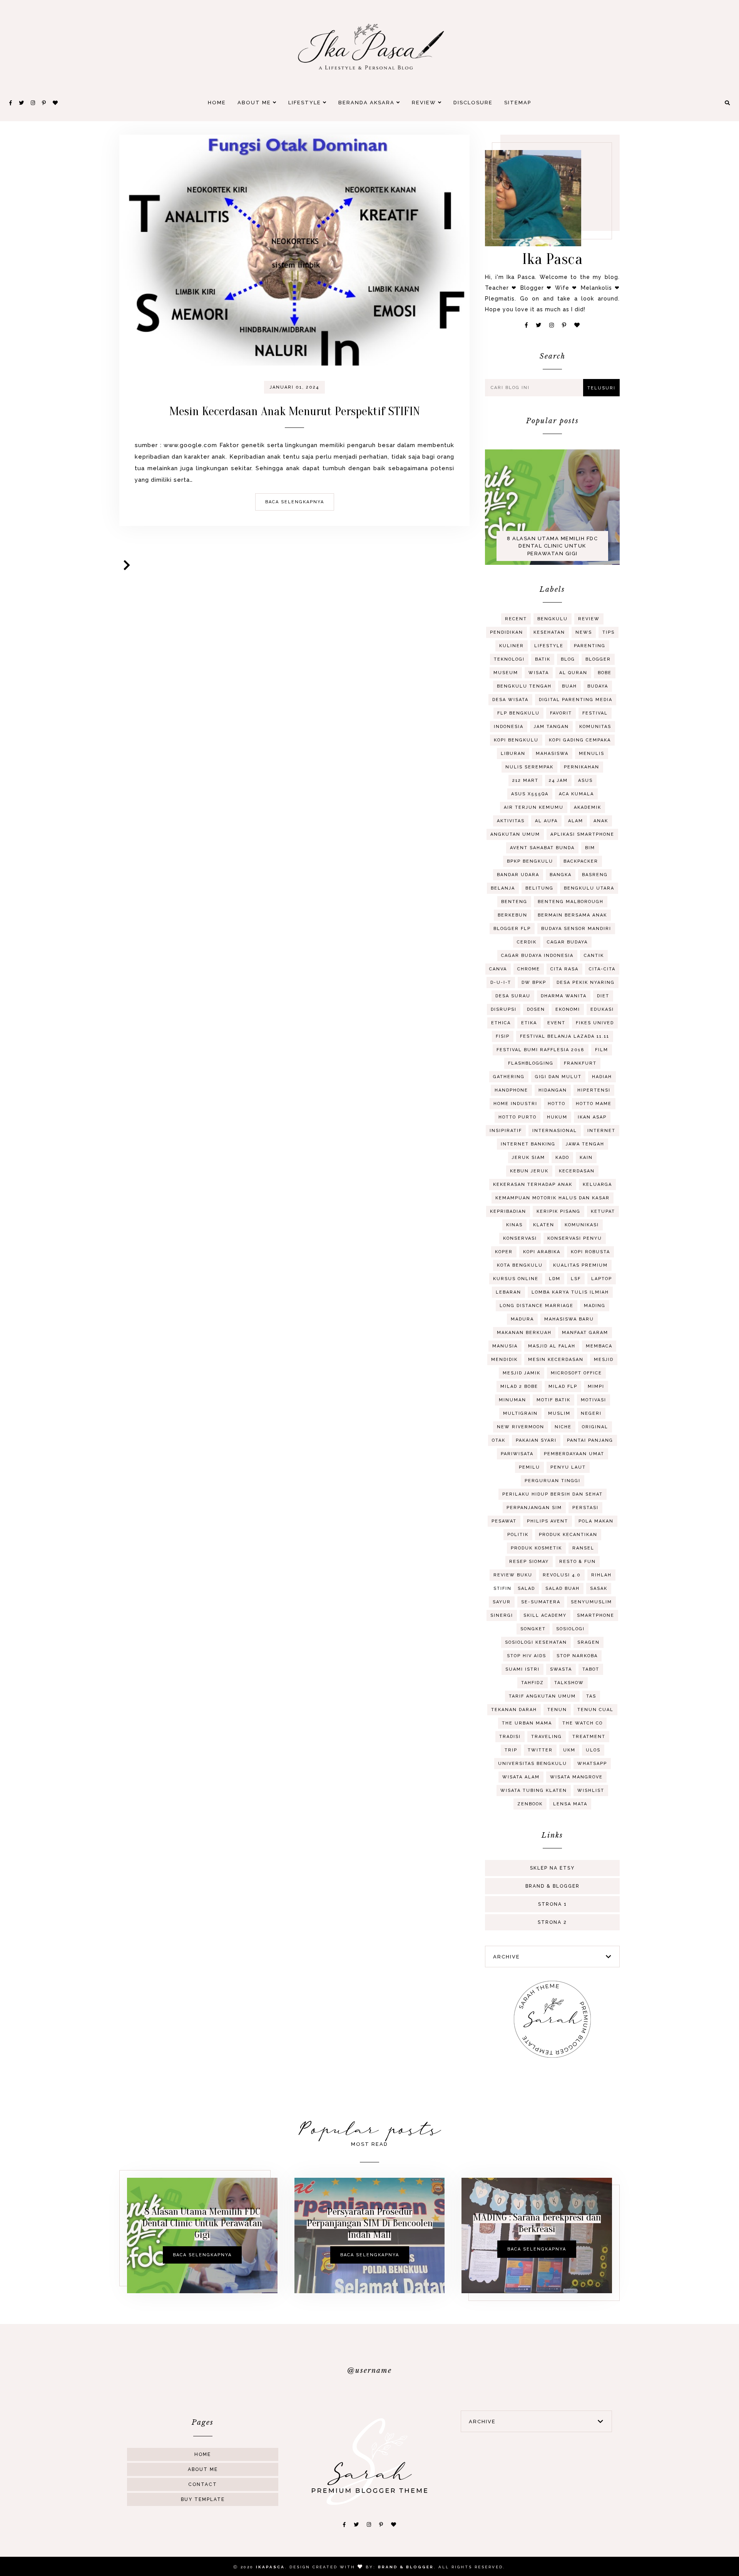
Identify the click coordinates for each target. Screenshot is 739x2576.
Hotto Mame (594, 1104)
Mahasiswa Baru (569, 1319)
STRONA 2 (552, 1922)
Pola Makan (596, 1521)
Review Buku (513, 1575)
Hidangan (553, 1090)
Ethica (501, 1023)
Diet (603, 996)
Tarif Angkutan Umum (542, 1696)
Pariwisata (517, 1454)
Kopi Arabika (542, 1252)
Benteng (514, 902)
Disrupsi (504, 1009)
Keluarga (597, 1184)
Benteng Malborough (571, 902)
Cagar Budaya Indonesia (537, 956)
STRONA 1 (553, 1904)
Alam (576, 821)
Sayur (502, 1602)
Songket (533, 1629)
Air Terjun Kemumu (534, 807)
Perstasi (585, 1508)
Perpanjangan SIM (534, 1508)
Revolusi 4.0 (562, 1575)
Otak (499, 1440)
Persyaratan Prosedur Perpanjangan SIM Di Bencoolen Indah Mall (370, 2223)
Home (217, 103)
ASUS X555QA (530, 794)
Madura (522, 1319)
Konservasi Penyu (575, 1238)
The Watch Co (583, 1723)
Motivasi (594, 1400)
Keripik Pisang (558, 1211)
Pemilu (529, 1467)
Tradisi (510, 1737)
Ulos (593, 1750)
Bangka (561, 875)
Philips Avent (548, 1521)
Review (425, 103)
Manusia (505, 1346)
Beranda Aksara (367, 103)
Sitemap (518, 103)
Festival (595, 713)
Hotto (557, 1104)
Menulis (592, 754)
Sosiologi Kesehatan (536, 1642)
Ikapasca (270, 2567)
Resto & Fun (578, 1562)
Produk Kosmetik (536, 1548)
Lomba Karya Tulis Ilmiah (570, 1292)
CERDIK (527, 942)
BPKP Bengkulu (530, 861)
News (584, 632)
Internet (601, 1131)
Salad (526, 1589)
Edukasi (602, 1009)
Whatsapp (592, 1764)
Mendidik (504, 1360)
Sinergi (502, 1615)
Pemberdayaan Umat (574, 1454)
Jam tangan (551, 727)
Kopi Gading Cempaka (580, 740)
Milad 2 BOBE (519, 1386)
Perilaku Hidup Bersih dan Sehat (553, 1494)
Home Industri (515, 1104)
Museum (506, 673)
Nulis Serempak (529, 767)
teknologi (509, 659)
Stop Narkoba (577, 1656)
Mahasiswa (552, 754)
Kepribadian (508, 1211)
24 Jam (558, 780)
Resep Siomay (529, 1562)
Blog (568, 659)
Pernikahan (582, 767)
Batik (543, 659)
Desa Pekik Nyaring (586, 982)
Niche (563, 1427)
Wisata (539, 673)
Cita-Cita (602, 969)
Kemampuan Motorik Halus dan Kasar (553, 1198)
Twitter (540, 1750)
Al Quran (573, 673)
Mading (595, 1306)
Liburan (513, 754)
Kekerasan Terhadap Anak (533, 1184)
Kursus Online (516, 1279)
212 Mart (525, 780)
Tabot (591, 1669)
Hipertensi (594, 1090)
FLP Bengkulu (518, 713)
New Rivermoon (521, 1427)
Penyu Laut (568, 1467)
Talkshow (569, 1683)
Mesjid (604, 1360)
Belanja (503, 888)
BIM (590, 848)
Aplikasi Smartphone (582, 834)
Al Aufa (546, 821)
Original (595, 1427)
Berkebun (512, 915)
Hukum (557, 1117)
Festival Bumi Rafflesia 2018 (541, 1050)
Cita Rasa (564, 969)
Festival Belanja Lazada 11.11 (565, 1036)
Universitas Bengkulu (533, 1764)
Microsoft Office (576, 1373)
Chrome (529, 969)
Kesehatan (549, 632)
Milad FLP (563, 1386)
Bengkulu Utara (589, 888)
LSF (576, 1279)
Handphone (511, 1090)
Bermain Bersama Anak (572, 915)
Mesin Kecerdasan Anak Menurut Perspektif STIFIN (295, 411)
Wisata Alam (521, 1777)
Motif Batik (553, 1400)
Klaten (544, 1225)
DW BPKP (534, 982)
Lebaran (508, 1292)
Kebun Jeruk (529, 1171)
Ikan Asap (592, 1117)
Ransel (583, 1548)
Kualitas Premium (580, 1265)
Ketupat (603, 1211)
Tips (609, 632)
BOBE (605, 673)
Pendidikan (507, 632)
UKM (569, 1750)
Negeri (591, 1413)
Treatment (589, 1737)
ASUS (585, 780)
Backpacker (581, 861)
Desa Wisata (510, 700)
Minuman (512, 1400)
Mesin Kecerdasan (556, 1360)
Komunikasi (582, 1225)
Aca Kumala (576, 794)
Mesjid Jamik (522, 1373)
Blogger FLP (512, 929)
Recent (516, 619)
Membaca (599, 1346)
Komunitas (595, 727)
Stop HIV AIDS (527, 1656)
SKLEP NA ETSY (552, 1868)
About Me (255, 103)
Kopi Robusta (590, 1252)
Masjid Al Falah (552, 1346)
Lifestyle (306, 103)
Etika (529, 1023)
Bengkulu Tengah (524, 686)
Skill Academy (545, 1615)
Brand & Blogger (553, 1886)
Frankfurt (580, 1063)
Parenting (590, 646)
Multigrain (520, 1413)
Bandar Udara (518, 875)
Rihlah (601, 1575)
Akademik (588, 807)
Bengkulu (553, 619)
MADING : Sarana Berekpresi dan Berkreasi (537, 2223)
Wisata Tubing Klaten (534, 1791)
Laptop (602, 1279)
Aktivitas (511, 821)
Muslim (559, 1413)
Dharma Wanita (564, 996)
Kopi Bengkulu (516, 740)
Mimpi (596, 1386)
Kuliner (512, 646)
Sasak (599, 1589)
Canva (498, 969)
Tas (591, 1696)
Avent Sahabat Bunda (542, 848)
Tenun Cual (595, 1710)
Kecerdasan (577, 1171)
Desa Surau (513, 996)
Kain (586, 1158)
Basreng (595, 875)
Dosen (536, 1009)
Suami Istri (522, 1669)
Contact (203, 2484)
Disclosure (473, 103)
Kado (562, 1158)
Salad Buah (563, 1589)
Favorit (561, 713)
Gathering (509, 1077)
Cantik (594, 956)
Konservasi (520, 1238)
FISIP (503, 1036)
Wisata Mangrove (576, 1777)
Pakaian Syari (536, 1440)
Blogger (598, 659)
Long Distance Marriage (537, 1306)
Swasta (561, 1669)
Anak (601, 821)
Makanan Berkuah (524, 1333)
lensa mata (570, 1804)
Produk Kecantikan (568, 1535)
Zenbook (530, 1804)
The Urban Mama (527, 1723)
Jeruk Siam (528, 1158)
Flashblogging (531, 1063)
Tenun (557, 1710)
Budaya (598, 686)
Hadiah (602, 1077)
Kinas (514, 1225)
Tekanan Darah (514, 1710)
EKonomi (568, 1009)
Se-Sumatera (541, 1602)
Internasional (555, 1131)
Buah (569, 686)
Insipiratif (506, 1131)
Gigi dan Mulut (558, 1077)
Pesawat (504, 1521)
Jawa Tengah (585, 1144)
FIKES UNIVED (595, 1023)
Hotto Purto (517, 1117)
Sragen (589, 1642)
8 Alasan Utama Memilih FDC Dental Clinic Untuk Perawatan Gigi (552, 546)
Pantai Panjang (590, 1440)
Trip (511, 1750)
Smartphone (596, 1615)
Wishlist (591, 1791)
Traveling (547, 1737)
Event (556, 1023)
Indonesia (509, 727)
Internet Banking (528, 1144)
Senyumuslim (591, 1602)
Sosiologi (570, 1629)
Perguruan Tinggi (553, 1481)
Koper (504, 1252)
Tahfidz (533, 1683)
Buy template (203, 2499)
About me (203, 2469)
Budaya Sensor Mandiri (576, 929)
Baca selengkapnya (295, 502)
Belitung (539, 888)
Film (602, 1050)
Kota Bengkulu (520, 1265)
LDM (555, 1279)
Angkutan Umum (515, 834)
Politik (518, 1535)
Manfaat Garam (585, 1333)
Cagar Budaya (567, 942)
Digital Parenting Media (576, 700)
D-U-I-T (501, 982)
